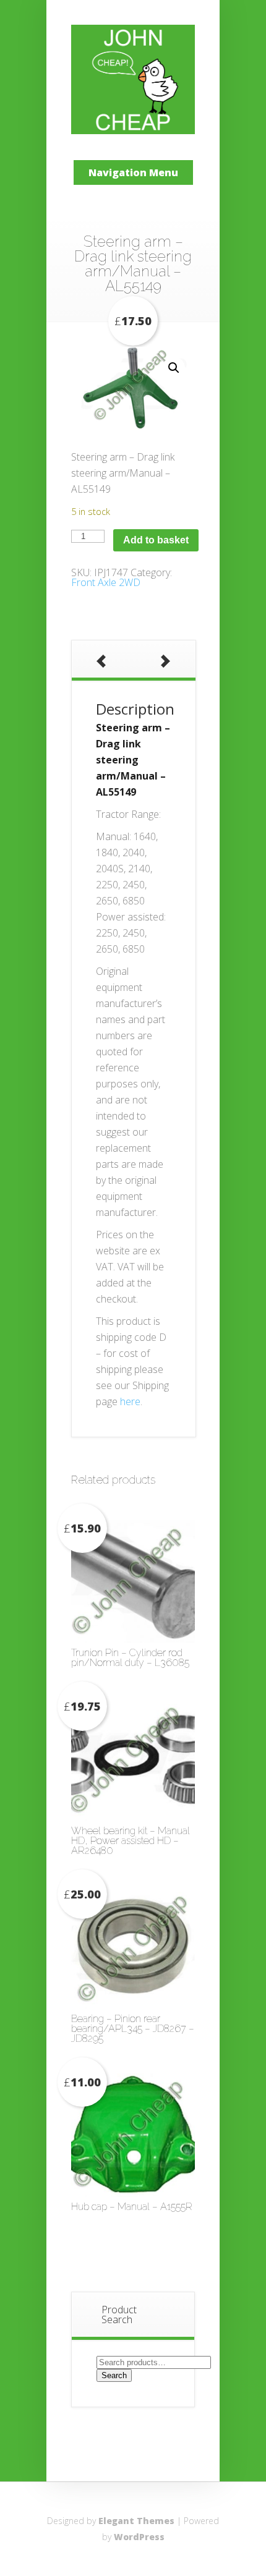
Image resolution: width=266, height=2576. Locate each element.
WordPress (139, 2537)
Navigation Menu (133, 172)
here (130, 1401)
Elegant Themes (136, 2521)
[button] (174, 368)
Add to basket (156, 540)
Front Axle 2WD (106, 582)
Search (114, 2375)
